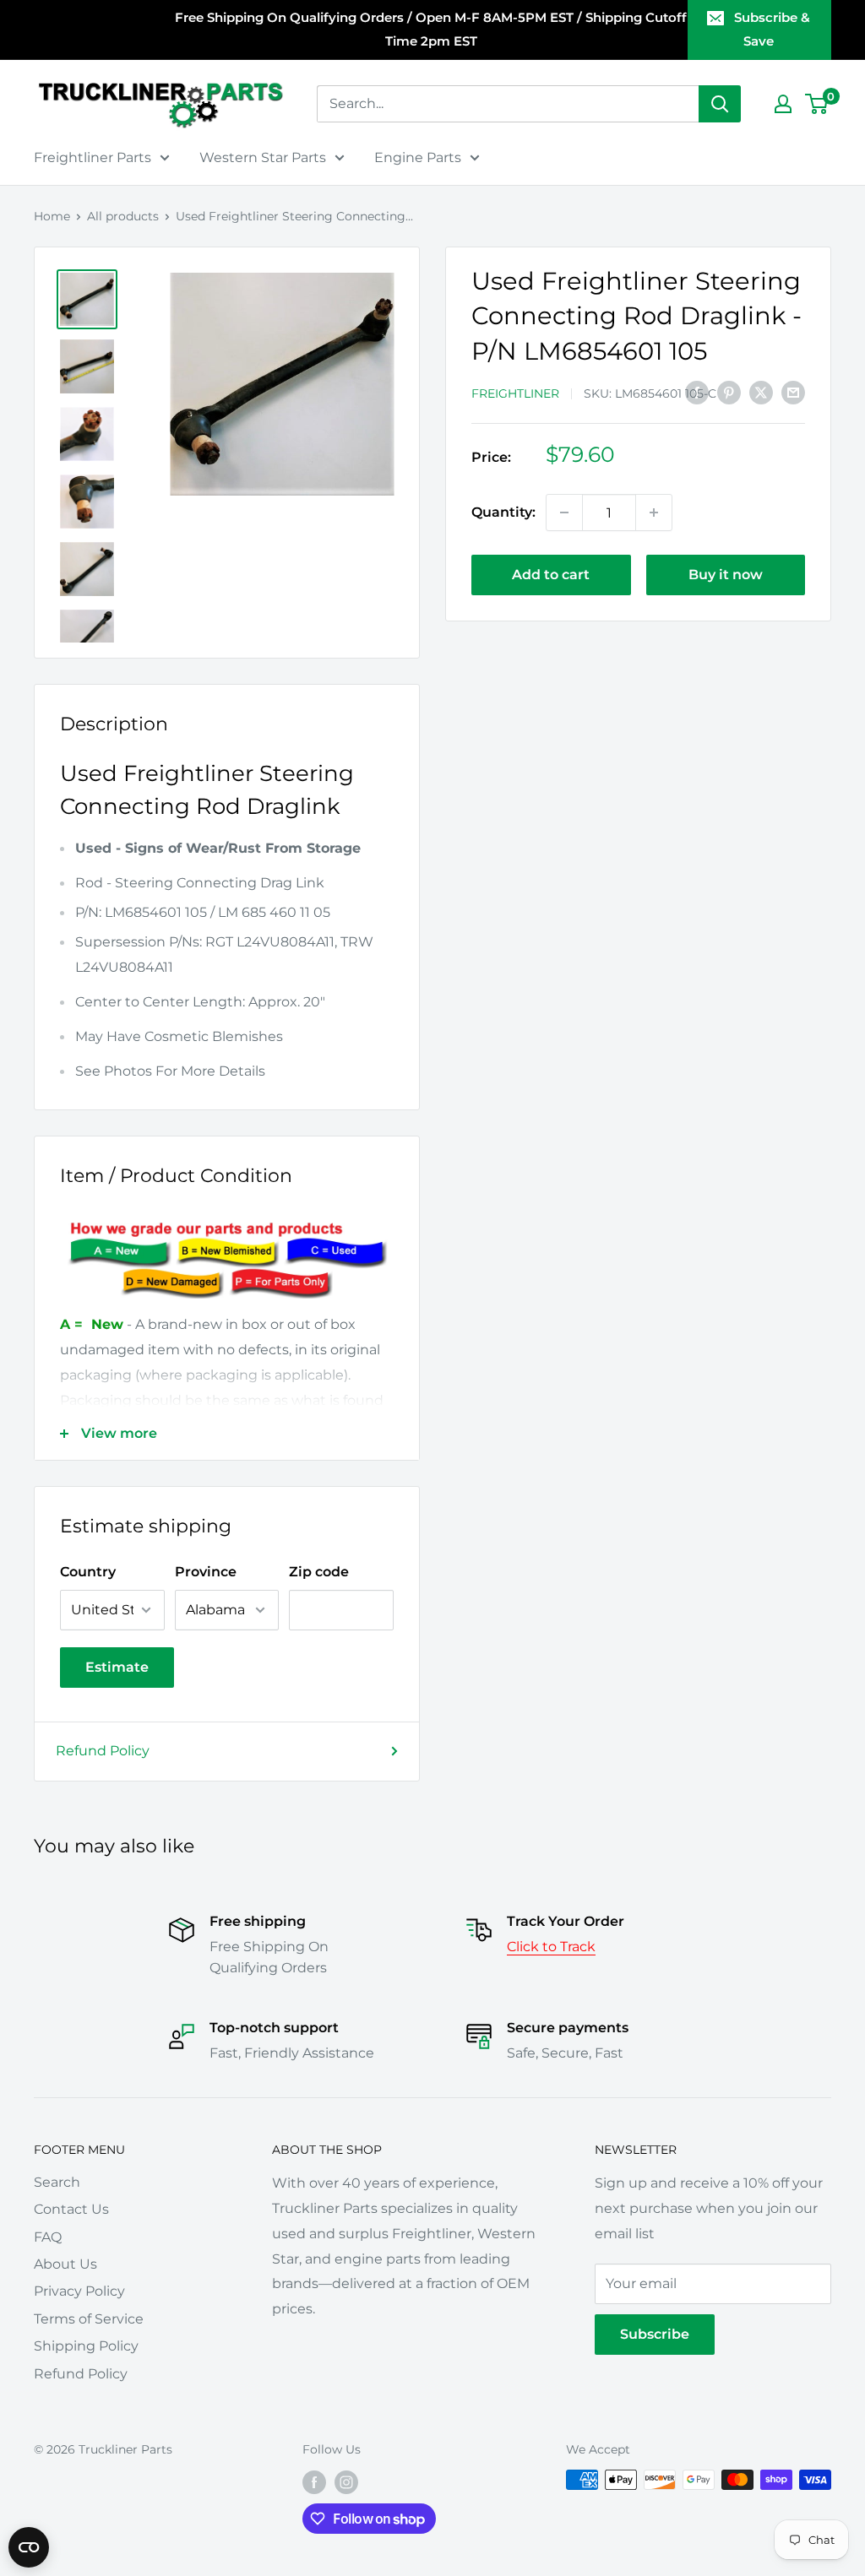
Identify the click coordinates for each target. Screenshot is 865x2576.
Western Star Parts (263, 157)
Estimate (117, 1667)
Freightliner (515, 393)
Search (57, 2182)
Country (88, 1572)
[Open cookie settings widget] (29, 2547)
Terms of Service (89, 2319)
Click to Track (551, 1947)
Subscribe (655, 2334)
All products (123, 216)
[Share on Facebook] (697, 392)
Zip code (319, 1572)
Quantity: (503, 512)
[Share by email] (793, 392)
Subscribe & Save (772, 29)
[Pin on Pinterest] (729, 392)
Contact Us (71, 2209)
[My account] (783, 104)
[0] (817, 104)
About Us (65, 2264)
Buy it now (726, 575)
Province (206, 1572)
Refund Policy (103, 1751)
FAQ (48, 2237)
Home (52, 216)
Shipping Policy (86, 2346)
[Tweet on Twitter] (761, 392)
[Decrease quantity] (564, 512)
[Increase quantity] (654, 512)
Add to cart (551, 575)
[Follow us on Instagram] (346, 2481)
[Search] (720, 104)
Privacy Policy (79, 2291)
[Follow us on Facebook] (314, 2481)
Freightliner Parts (92, 157)
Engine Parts (418, 157)
